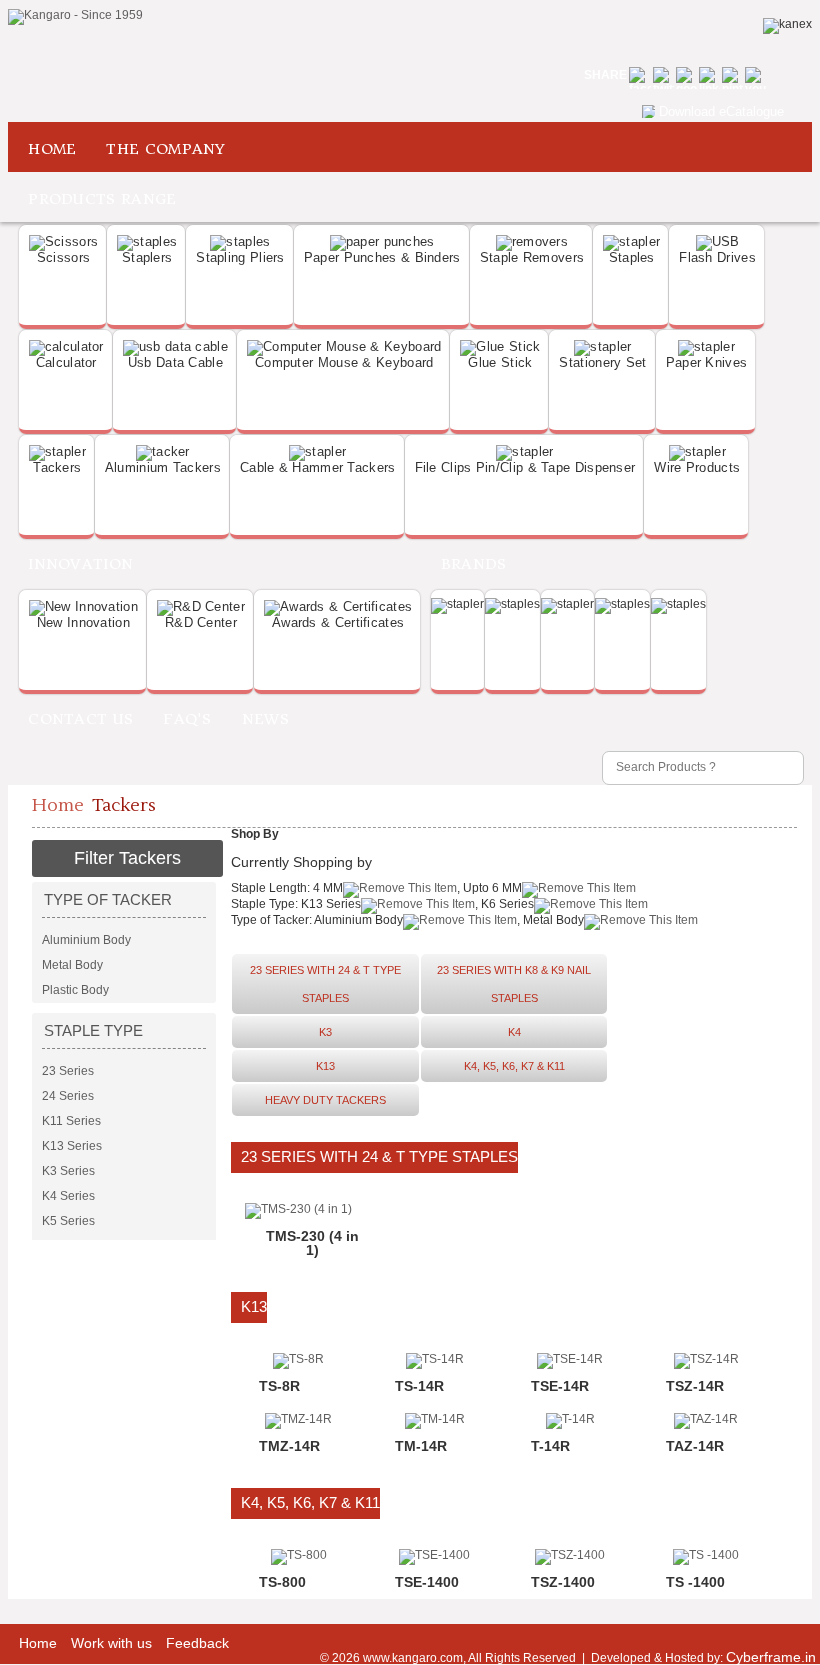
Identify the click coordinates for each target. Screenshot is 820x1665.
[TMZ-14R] (298, 1419)
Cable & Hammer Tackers (318, 467)
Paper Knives (707, 362)
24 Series (68, 1096)
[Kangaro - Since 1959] (75, 17)
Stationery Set (602, 362)
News (265, 719)
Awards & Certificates (338, 622)
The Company (165, 149)
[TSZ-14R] (706, 1359)
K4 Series (68, 1196)
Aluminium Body (86, 940)
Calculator (66, 362)
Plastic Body (75, 990)
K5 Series (68, 1221)
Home (52, 149)
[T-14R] (570, 1419)
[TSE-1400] (434, 1555)
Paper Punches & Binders (382, 257)
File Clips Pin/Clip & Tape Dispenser (525, 467)
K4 (514, 1032)
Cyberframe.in (771, 1657)
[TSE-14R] (570, 1359)
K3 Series (68, 1171)
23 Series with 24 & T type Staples (325, 984)
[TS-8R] (298, 1359)
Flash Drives (717, 257)
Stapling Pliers (240, 257)
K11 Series (71, 1121)
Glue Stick (500, 362)
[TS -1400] (706, 1555)
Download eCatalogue (721, 111)
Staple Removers (532, 257)
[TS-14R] (435, 1359)
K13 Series (72, 1146)
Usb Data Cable (175, 362)
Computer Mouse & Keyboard (344, 362)
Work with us (111, 1643)
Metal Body (72, 965)
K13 (325, 1066)
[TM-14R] (435, 1419)
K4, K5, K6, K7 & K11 (514, 1066)
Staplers (147, 257)
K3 (325, 1032)
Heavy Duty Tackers (325, 1100)
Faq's (187, 719)
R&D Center (201, 622)
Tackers (57, 467)
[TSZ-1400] (570, 1555)
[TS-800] (299, 1555)
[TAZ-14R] (706, 1419)
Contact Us (80, 719)
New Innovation (83, 622)
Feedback (197, 1643)
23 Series (68, 1071)
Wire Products (697, 467)
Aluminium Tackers (163, 467)
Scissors (63, 257)
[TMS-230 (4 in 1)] (298, 1209)
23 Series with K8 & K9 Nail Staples (514, 984)
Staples (632, 257)
